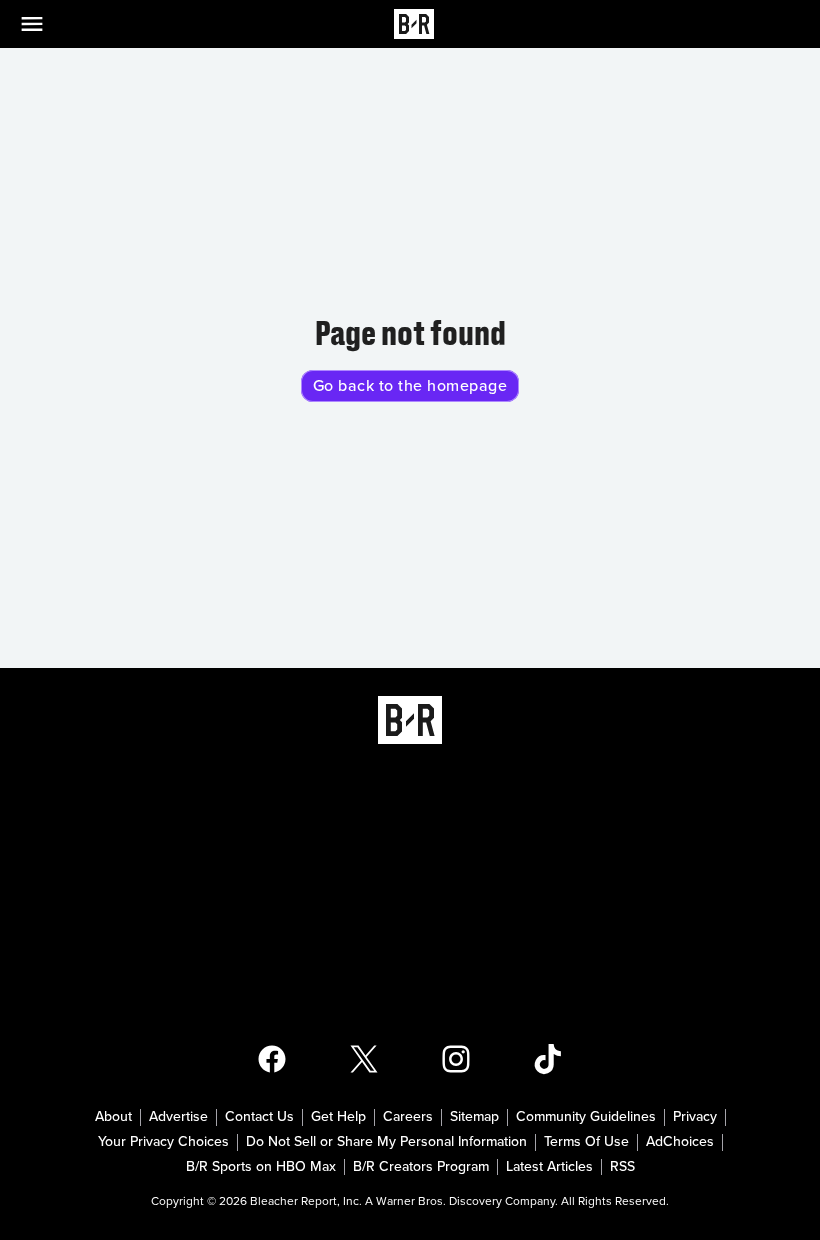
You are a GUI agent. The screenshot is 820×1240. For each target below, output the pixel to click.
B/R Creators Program (421, 1167)
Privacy (695, 1117)
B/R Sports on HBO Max (261, 1167)
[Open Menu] (44, 24)
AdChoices (680, 1142)
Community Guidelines (586, 1117)
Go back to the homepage (410, 386)
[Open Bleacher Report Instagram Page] (456, 1059)
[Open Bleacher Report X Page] (364, 1059)
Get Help (338, 1117)
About (113, 1117)
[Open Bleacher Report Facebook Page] (272, 1059)
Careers (408, 1117)
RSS (622, 1167)
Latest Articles (549, 1167)
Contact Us (259, 1117)
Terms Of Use (586, 1142)
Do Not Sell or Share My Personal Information (386, 1142)
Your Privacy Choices (163, 1142)
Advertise (178, 1117)
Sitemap (474, 1117)
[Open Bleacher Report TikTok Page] (548, 1059)
